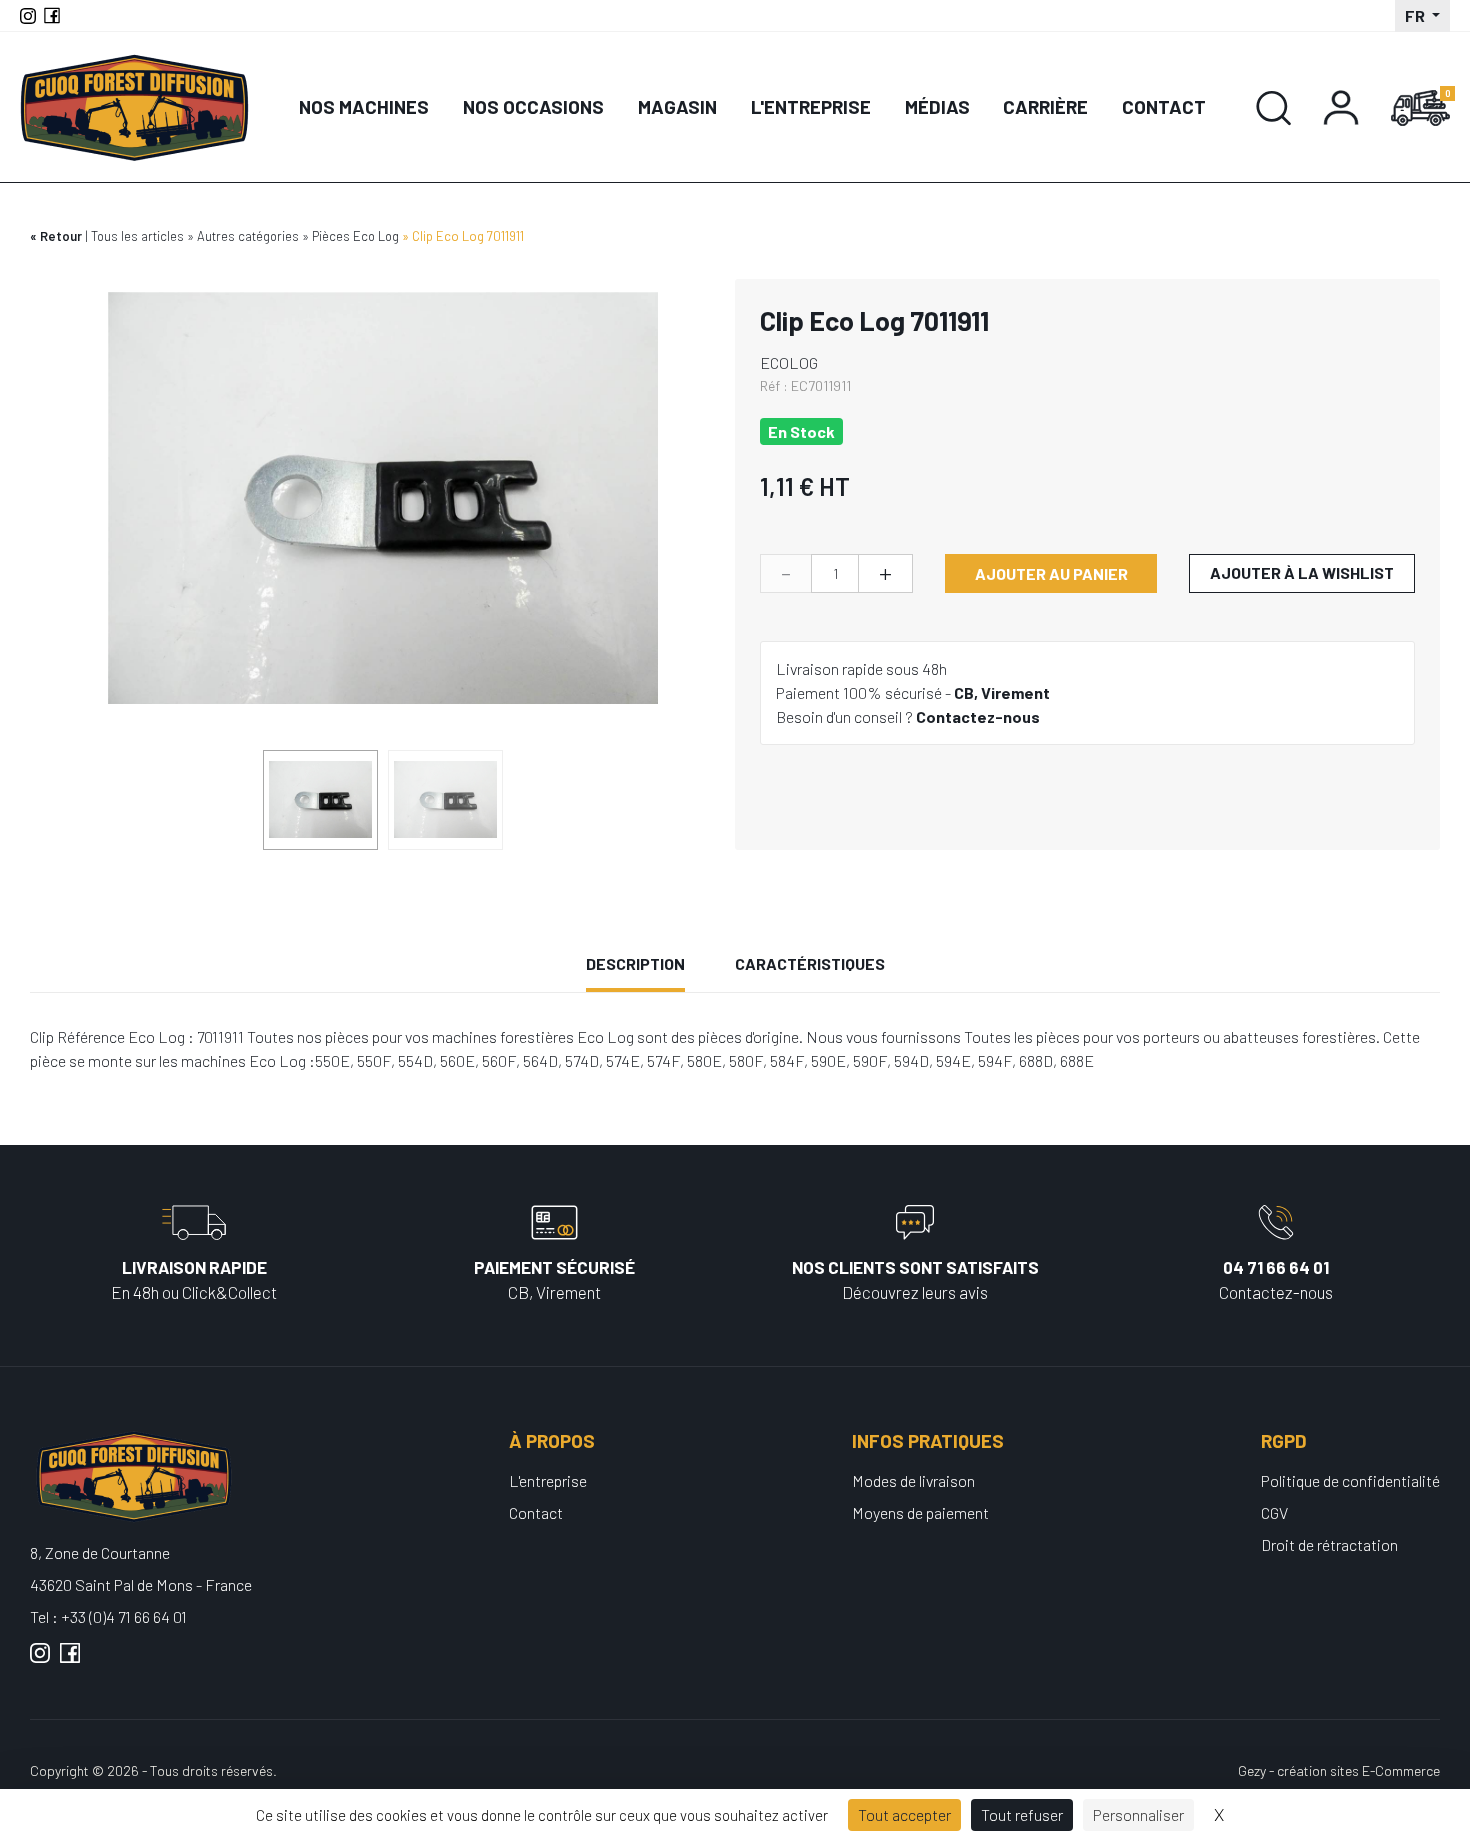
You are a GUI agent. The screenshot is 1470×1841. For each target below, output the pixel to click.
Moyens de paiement (920, 1512)
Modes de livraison (913, 1480)
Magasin (677, 106)
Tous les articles (137, 236)
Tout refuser (1022, 1814)
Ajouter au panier (1051, 573)
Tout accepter (904, 1814)
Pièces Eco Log (355, 236)
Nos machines (364, 106)
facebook (70, 1661)
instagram (40, 1661)
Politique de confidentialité (1350, 1480)
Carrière (1045, 106)
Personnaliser (1138, 1814)
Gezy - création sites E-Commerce (1339, 1770)
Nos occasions (533, 106)
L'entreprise (811, 106)
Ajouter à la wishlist (1302, 572)
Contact (1164, 106)
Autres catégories (248, 236)
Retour (61, 236)
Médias (937, 106)
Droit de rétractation (1329, 1544)
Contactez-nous (978, 716)
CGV (1274, 1512)
